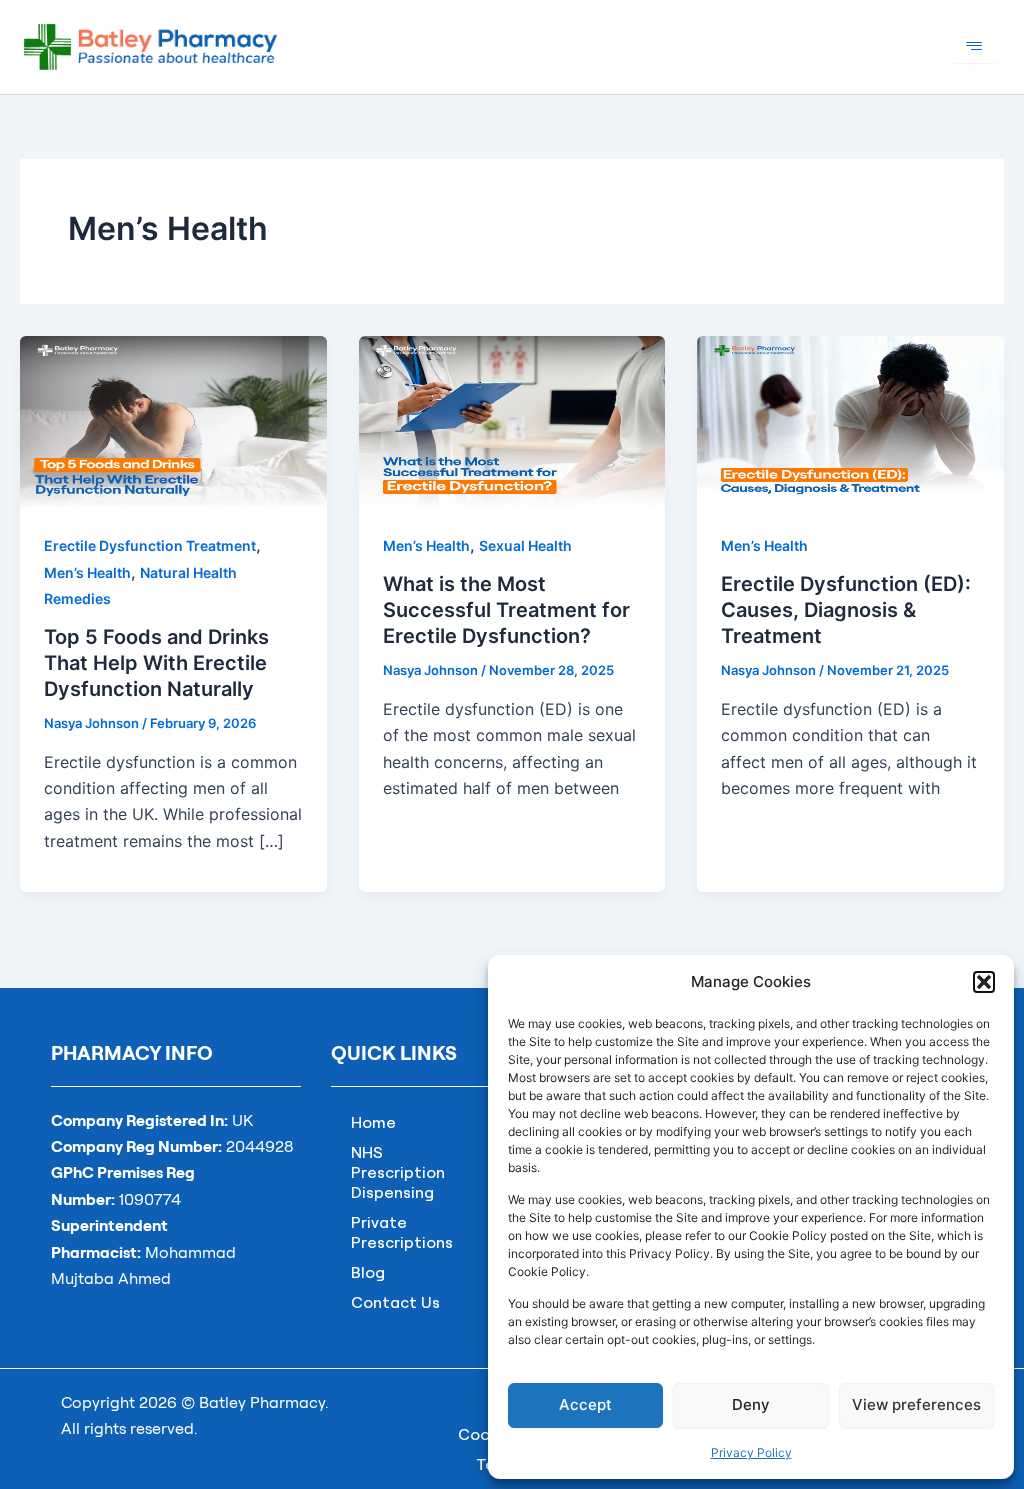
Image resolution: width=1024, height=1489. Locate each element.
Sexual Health (525, 545)
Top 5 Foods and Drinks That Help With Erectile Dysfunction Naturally (156, 663)
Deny (751, 1404)
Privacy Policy (751, 1452)
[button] (984, 982)
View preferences (916, 1404)
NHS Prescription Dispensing (398, 1172)
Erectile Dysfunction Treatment (150, 545)
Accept (585, 1404)
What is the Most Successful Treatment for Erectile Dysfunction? (506, 610)
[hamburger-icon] (974, 46)
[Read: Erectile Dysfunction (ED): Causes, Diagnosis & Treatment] (850, 420)
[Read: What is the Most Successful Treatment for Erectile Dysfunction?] (512, 420)
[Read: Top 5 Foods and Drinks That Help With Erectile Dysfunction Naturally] (173, 420)
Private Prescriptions (402, 1232)
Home (373, 1122)
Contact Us (395, 1302)
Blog (368, 1272)
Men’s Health (87, 572)
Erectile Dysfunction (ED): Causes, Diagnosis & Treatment (846, 610)
